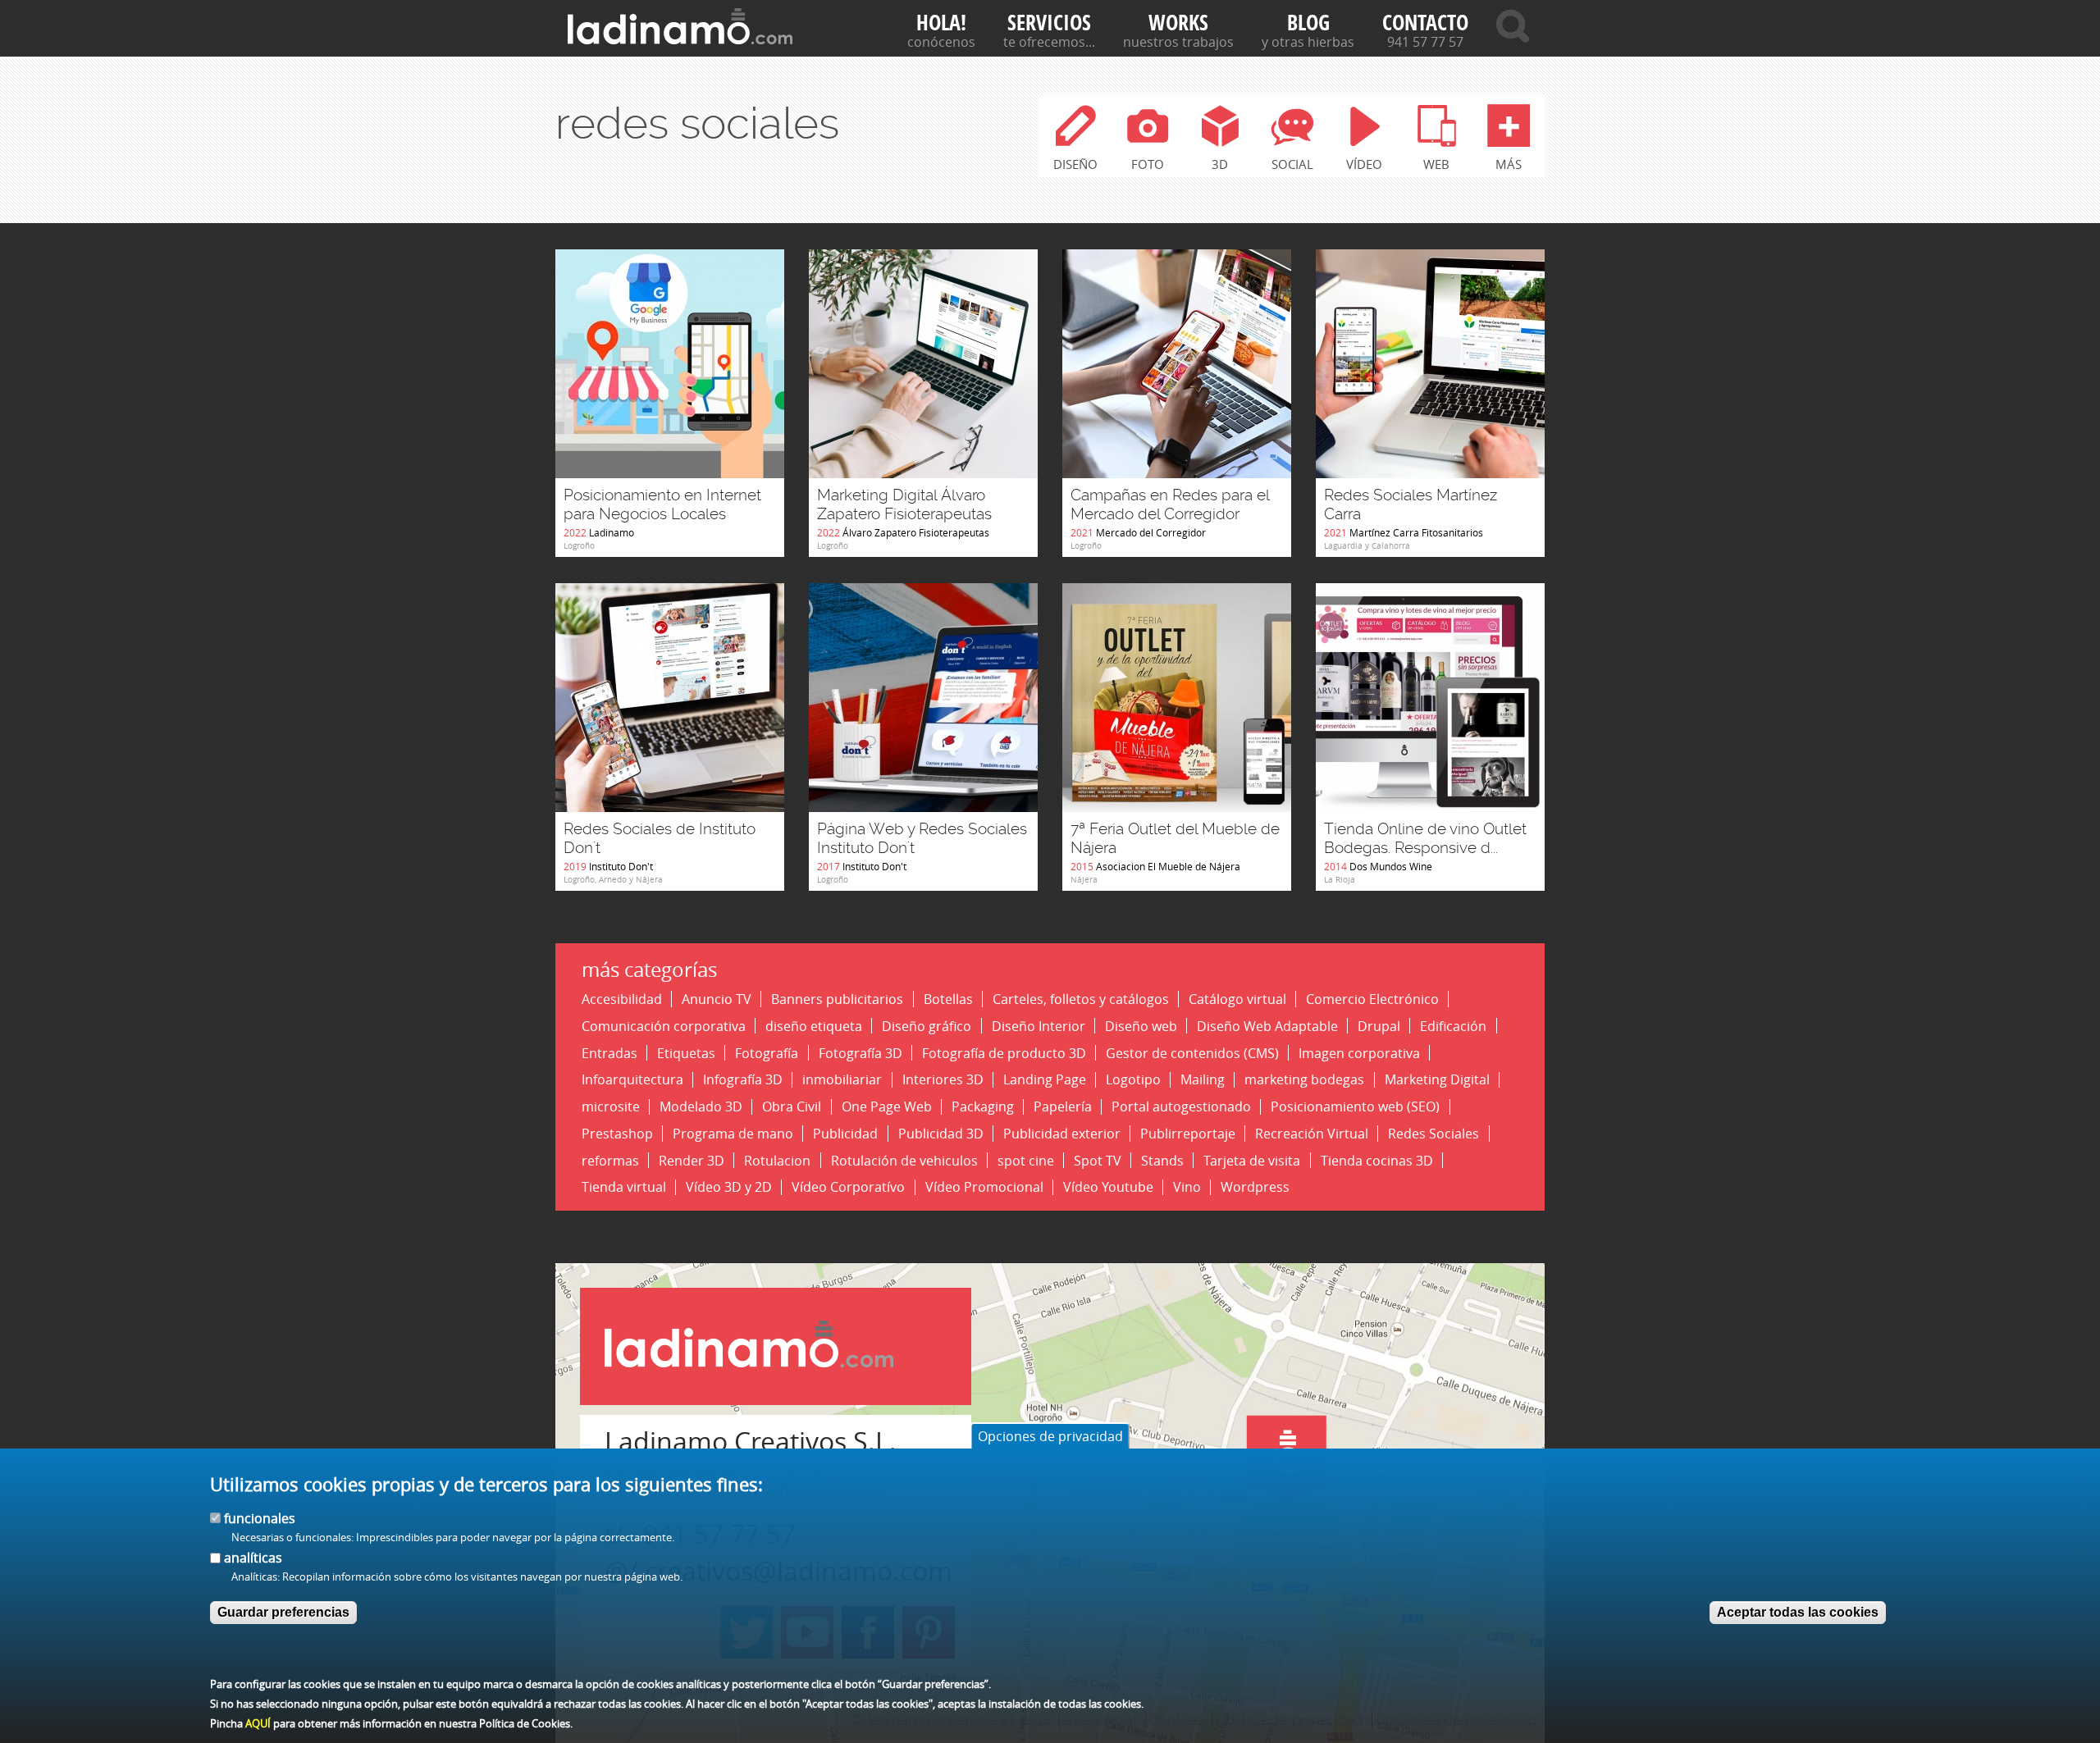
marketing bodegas (1304, 1080)
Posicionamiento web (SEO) (1355, 1107)
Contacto (1425, 23)
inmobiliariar (842, 1080)
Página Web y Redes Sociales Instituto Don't (922, 838)
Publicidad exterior (1062, 1133)
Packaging (983, 1107)
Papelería (1063, 1107)
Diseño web (1141, 1026)
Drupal (1379, 1026)
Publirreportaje (1188, 1133)
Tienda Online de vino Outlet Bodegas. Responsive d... (1425, 838)
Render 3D (692, 1160)
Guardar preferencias (283, 1611)
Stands (1162, 1160)
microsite (611, 1107)
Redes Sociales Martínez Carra (1411, 504)
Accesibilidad (622, 999)
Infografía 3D (743, 1080)
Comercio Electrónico (1372, 999)
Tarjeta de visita (1252, 1160)
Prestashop (617, 1133)
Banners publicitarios (837, 999)
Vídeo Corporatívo (848, 1187)
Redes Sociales (1433, 1133)
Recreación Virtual (1312, 1133)
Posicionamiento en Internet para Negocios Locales (662, 504)
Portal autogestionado (1181, 1107)
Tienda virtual (624, 1187)
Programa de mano (733, 1133)
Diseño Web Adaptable (1267, 1026)
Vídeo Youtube (1108, 1187)
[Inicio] (680, 26)
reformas (610, 1160)
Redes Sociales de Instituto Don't (660, 838)
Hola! (941, 23)
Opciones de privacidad (1050, 1436)
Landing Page (1045, 1080)
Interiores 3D (943, 1080)
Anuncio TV (717, 999)
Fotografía (767, 1053)
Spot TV (1098, 1160)
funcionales (260, 1518)
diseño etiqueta (814, 1026)
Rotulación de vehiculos (904, 1160)
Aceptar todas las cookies (1798, 1611)
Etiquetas (686, 1053)
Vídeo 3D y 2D (729, 1187)
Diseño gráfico (927, 1026)
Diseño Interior (1039, 1026)
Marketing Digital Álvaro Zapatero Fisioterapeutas (904, 504)
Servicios (1049, 23)
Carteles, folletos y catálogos (1081, 999)
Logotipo (1133, 1080)
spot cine (1026, 1160)
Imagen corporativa (1359, 1053)
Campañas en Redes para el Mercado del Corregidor (1170, 504)
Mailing (1203, 1080)
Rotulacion (777, 1160)
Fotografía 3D (861, 1053)
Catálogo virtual (1237, 999)
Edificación (1453, 1026)
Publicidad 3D (941, 1133)
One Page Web (887, 1107)
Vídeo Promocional (984, 1187)
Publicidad (845, 1133)
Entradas (609, 1053)
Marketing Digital (1437, 1080)
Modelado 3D (701, 1107)
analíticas (253, 1558)
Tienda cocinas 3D (1377, 1160)
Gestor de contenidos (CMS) (1192, 1053)
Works (1178, 23)
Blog (1308, 23)
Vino (1187, 1187)
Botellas (948, 999)
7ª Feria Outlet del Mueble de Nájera (1175, 838)
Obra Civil (792, 1107)
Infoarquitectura (632, 1080)
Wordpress (1255, 1187)
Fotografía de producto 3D (1004, 1053)
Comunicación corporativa (664, 1026)
